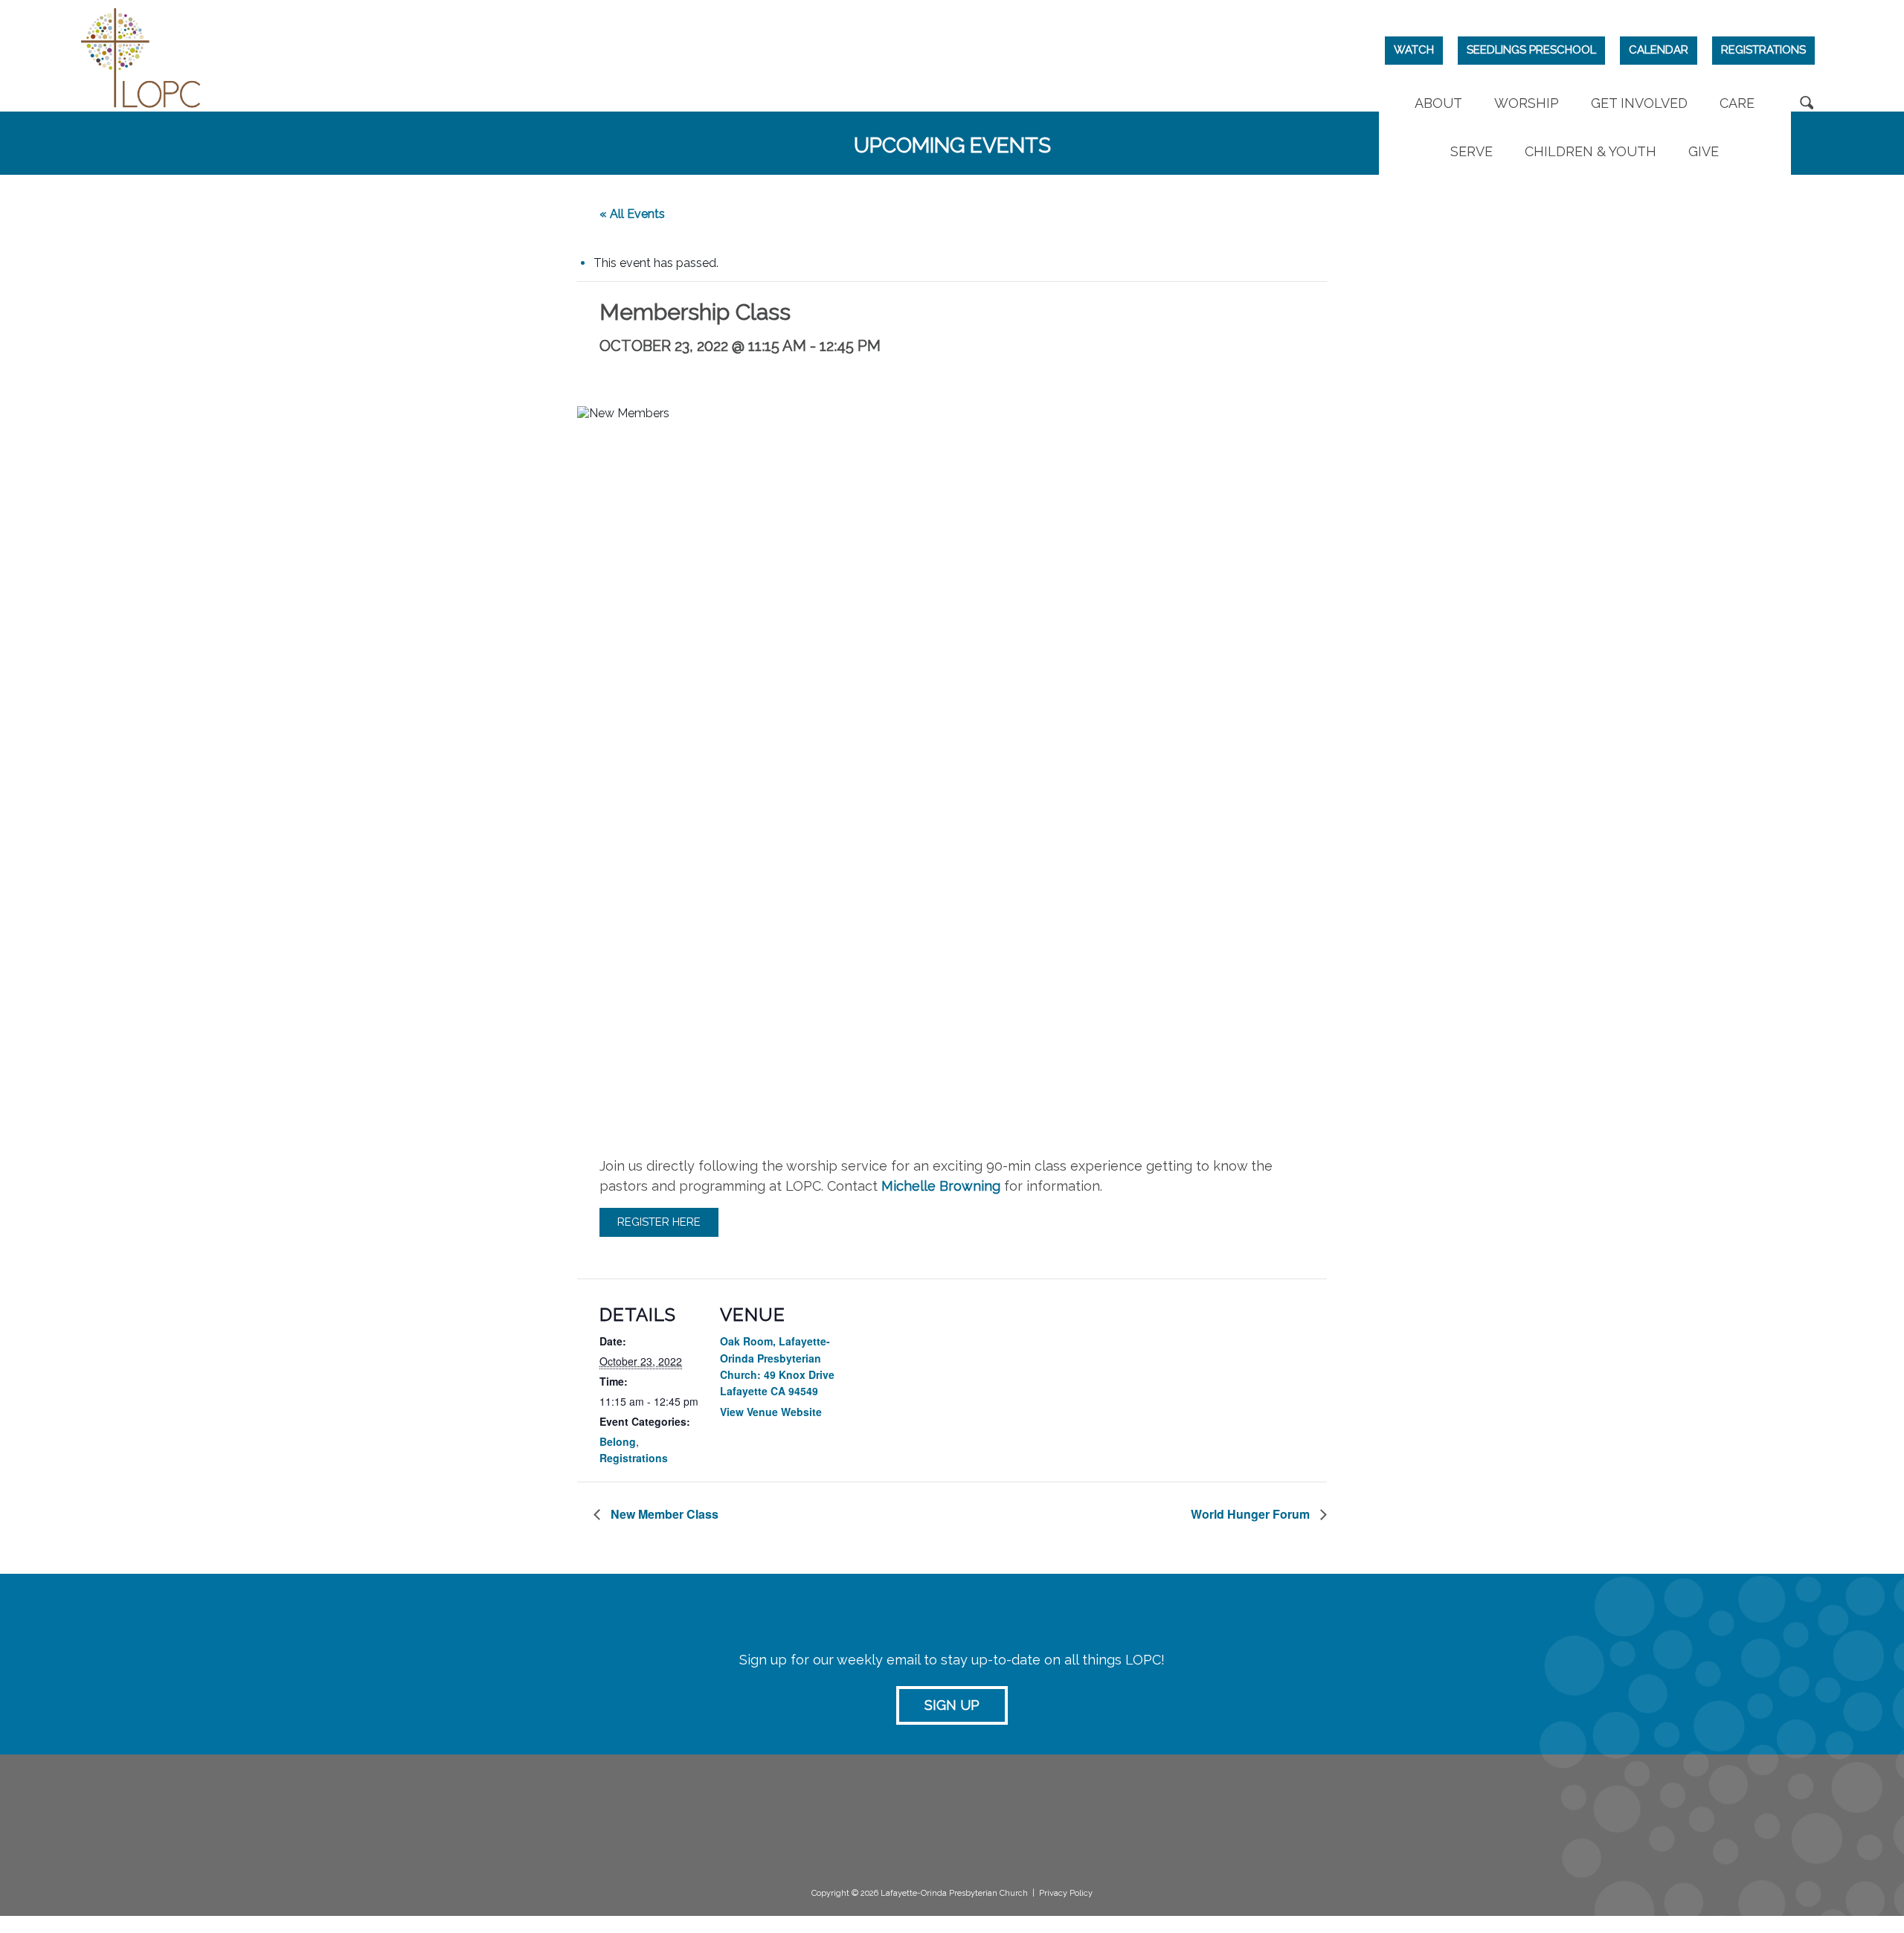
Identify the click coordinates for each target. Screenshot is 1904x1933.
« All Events (632, 214)
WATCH (1414, 50)
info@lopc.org (310, 1868)
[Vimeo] (1570, 1817)
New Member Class (663, 1514)
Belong (618, 1441)
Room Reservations (1190, 1812)
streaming (862, 1811)
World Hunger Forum (1252, 1514)
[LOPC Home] (141, 56)
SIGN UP (952, 1705)
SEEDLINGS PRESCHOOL (1531, 50)
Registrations (634, 1458)
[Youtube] (1602, 1817)
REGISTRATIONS (1763, 50)
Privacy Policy (1066, 1893)
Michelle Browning (941, 1186)
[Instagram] (1538, 1817)
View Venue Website (771, 1412)
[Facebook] (1506, 1817)
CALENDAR (1659, 50)
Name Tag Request (1190, 1827)
